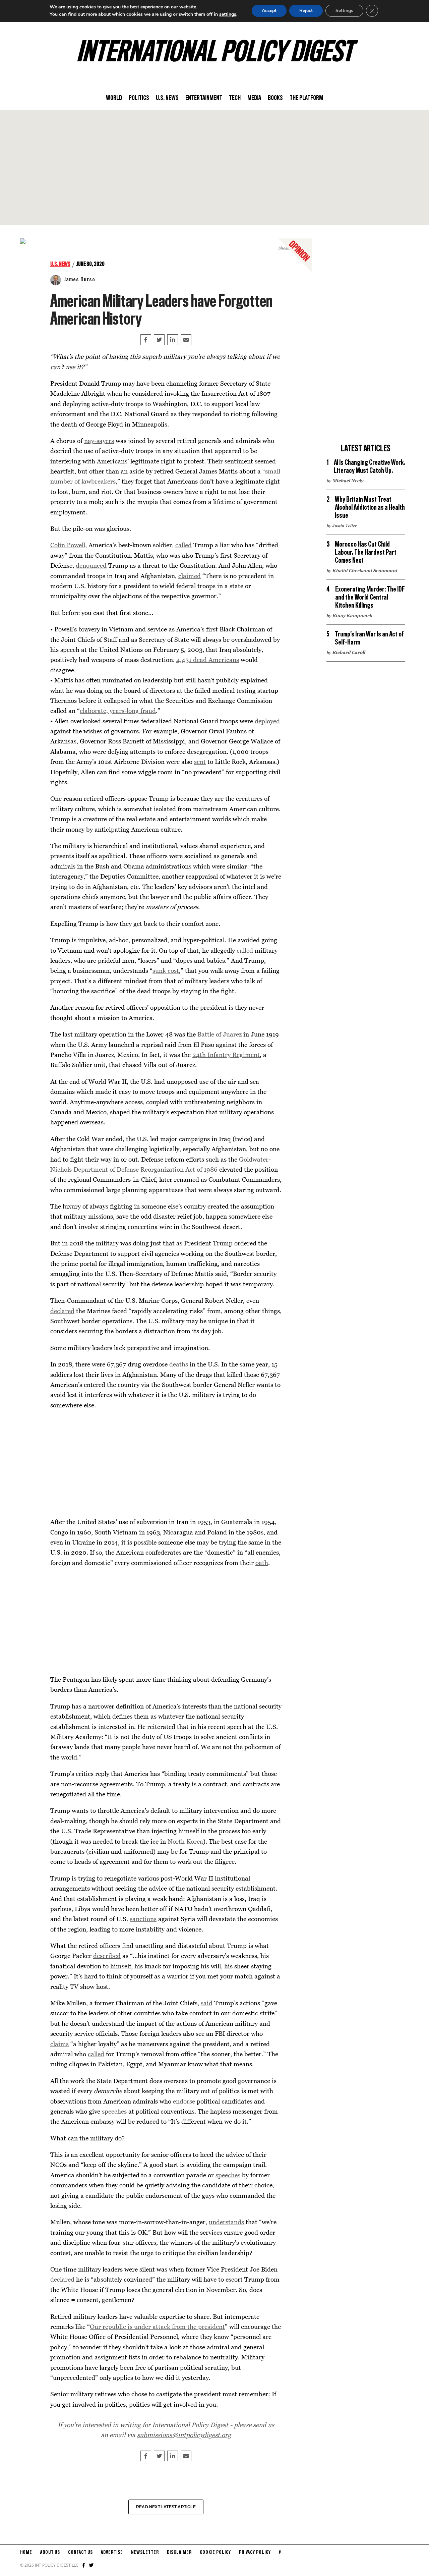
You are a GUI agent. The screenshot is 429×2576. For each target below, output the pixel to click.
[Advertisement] (214, 167)
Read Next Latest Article (166, 2507)
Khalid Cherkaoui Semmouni (365, 570)
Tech (235, 98)
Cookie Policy (215, 2553)
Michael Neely (348, 481)
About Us (50, 2553)
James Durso (79, 280)
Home (26, 2553)
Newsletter (145, 2553)
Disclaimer (179, 2553)
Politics (139, 98)
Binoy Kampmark (352, 615)
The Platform (306, 98)
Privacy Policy (255, 2553)
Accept (269, 11)
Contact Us (80, 2553)
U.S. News (167, 98)
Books (275, 98)
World (114, 98)
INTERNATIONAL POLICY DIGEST (215, 53)
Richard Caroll (349, 652)
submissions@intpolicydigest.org (184, 2435)
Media (254, 98)
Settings (344, 11)
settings (228, 14)
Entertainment (204, 98)
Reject (306, 11)
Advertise (112, 2553)
